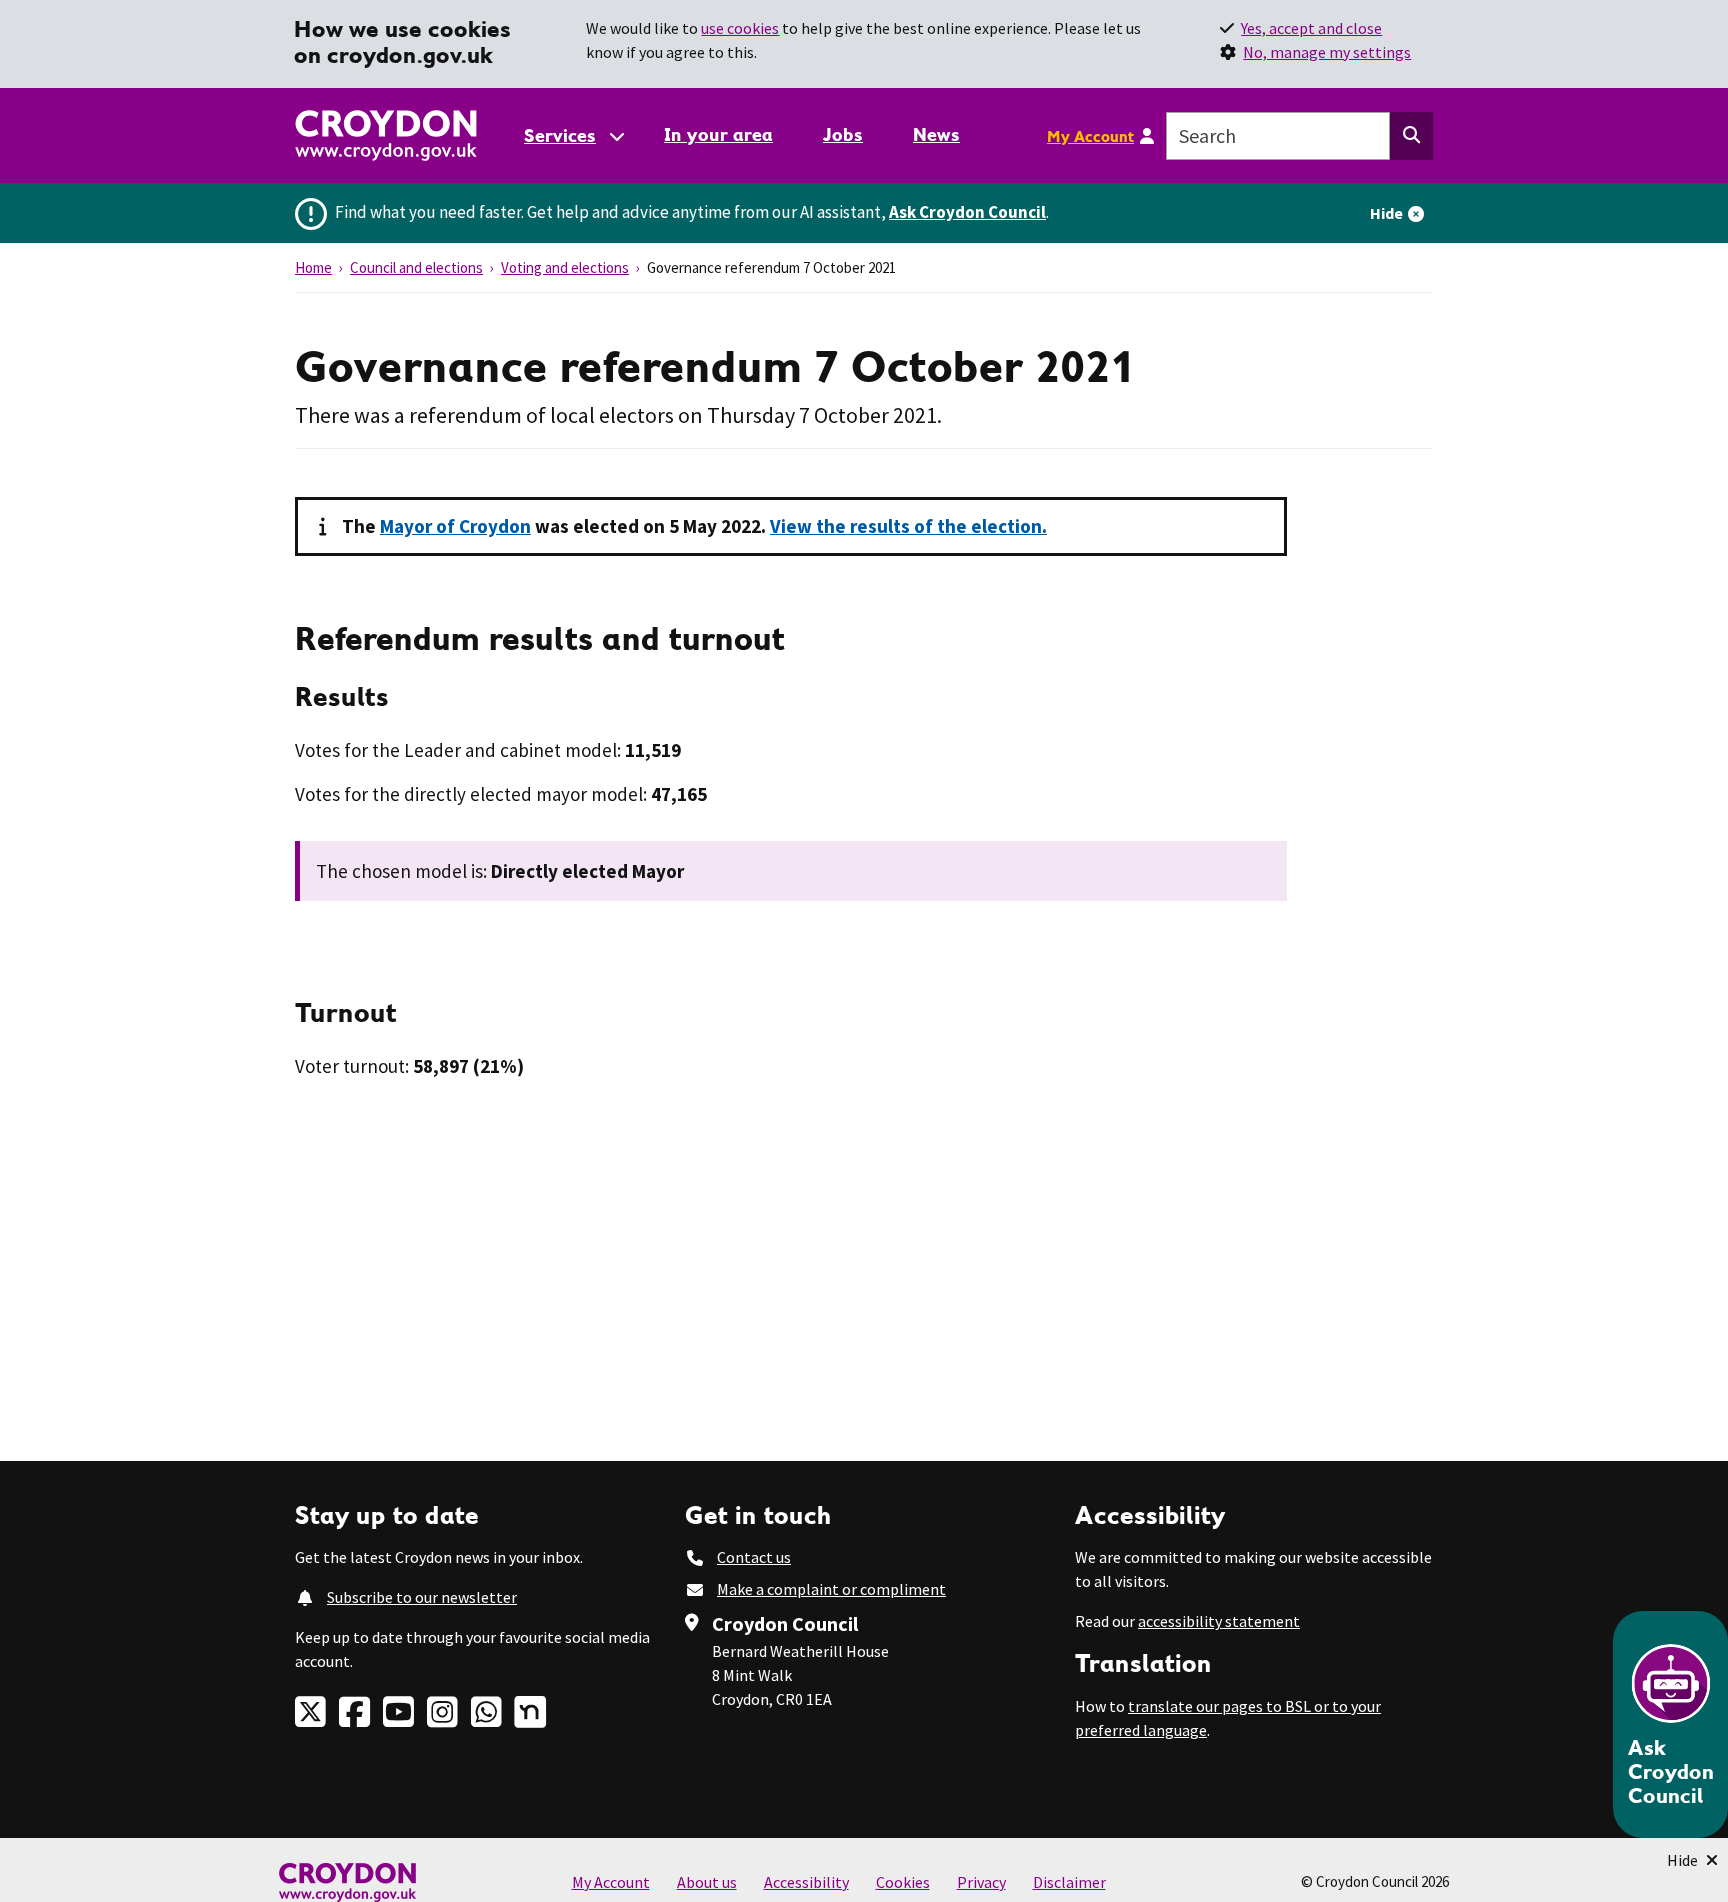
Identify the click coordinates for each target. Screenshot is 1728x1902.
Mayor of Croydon (455, 526)
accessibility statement (1219, 1621)
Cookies (903, 1882)
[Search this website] (1411, 136)
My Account (1090, 136)
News (936, 134)
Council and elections (416, 267)
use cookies (740, 28)
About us (707, 1882)
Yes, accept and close (1311, 28)
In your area (718, 134)
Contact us (754, 1557)
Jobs (843, 134)
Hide (1386, 213)
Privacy (981, 1882)
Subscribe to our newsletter (422, 1597)
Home (313, 267)
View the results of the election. (908, 526)
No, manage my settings (1327, 52)
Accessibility (806, 1882)
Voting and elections (565, 267)
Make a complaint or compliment (831, 1589)
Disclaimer (1069, 1882)
